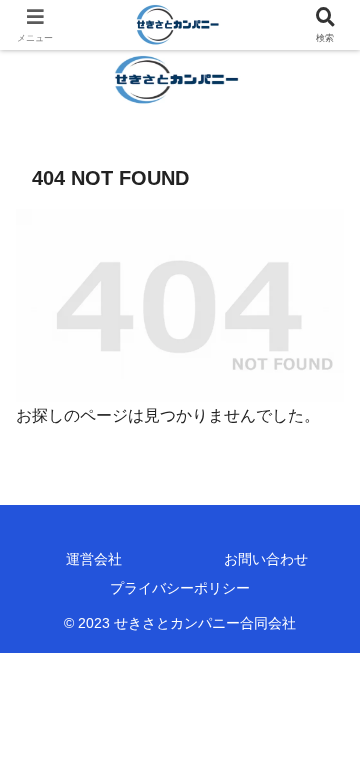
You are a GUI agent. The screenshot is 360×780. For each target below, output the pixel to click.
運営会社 (94, 559)
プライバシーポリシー (180, 588)
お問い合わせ (266, 559)
